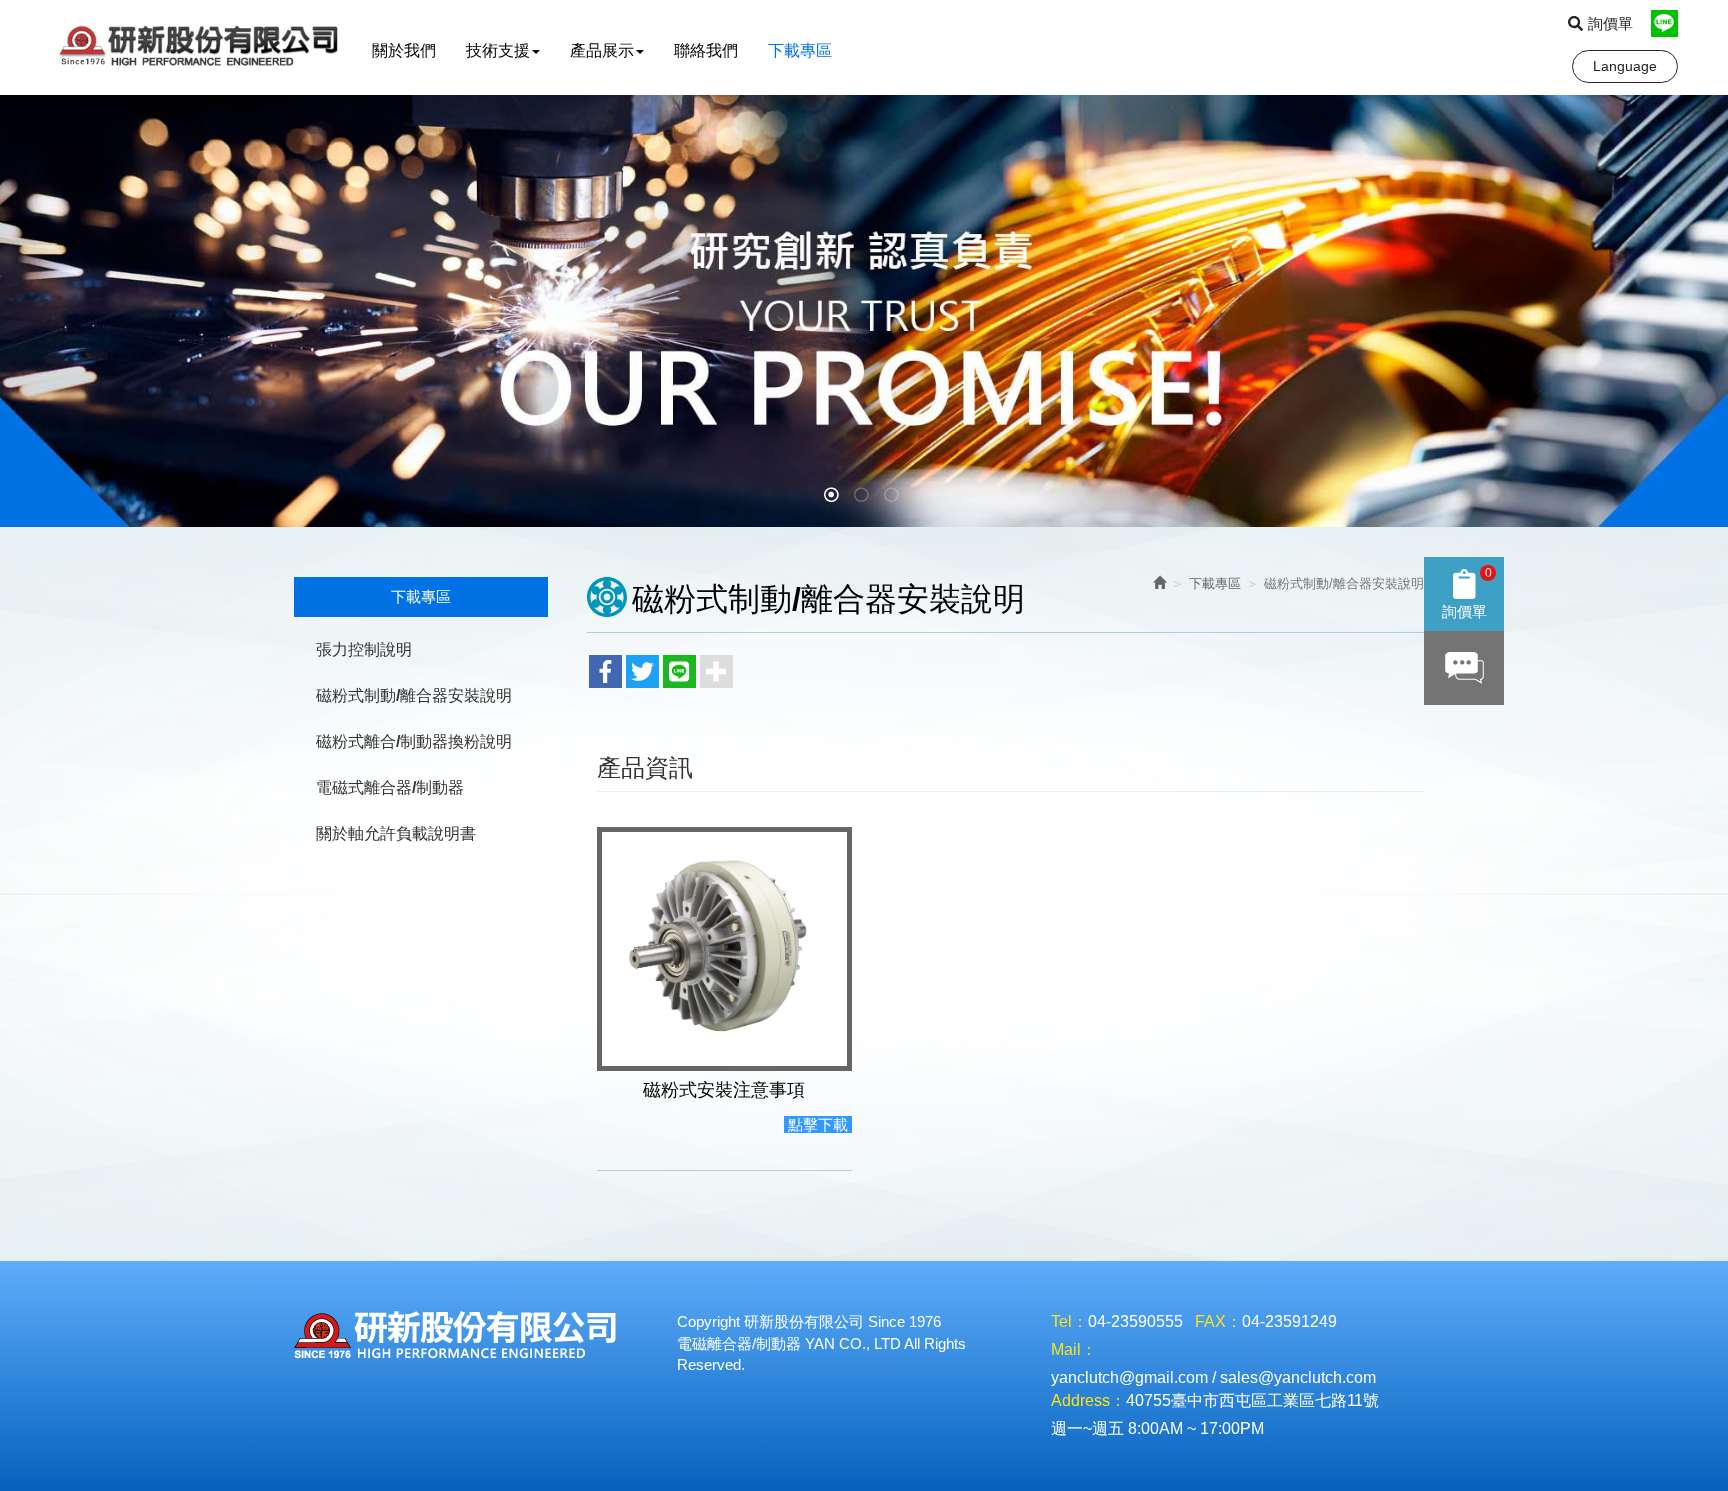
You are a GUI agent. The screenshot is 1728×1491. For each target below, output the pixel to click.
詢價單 (1610, 23)
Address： (1088, 1400)
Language (1625, 66)
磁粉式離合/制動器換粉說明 (414, 741)
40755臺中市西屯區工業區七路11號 (1252, 1400)
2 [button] (864, 497)
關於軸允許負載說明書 (396, 833)
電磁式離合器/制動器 (390, 787)
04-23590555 (1135, 1321)
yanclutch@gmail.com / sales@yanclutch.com (1213, 1377)
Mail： (1074, 1349)
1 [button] (834, 497)
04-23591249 (1289, 1321)
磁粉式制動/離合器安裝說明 (414, 695)
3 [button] (894, 497)
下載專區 (1215, 583)
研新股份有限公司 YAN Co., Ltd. (203, 47)
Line (1664, 23)
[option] (864, 311)
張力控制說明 (364, 649)
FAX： (1218, 1321)
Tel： (1069, 1321)
